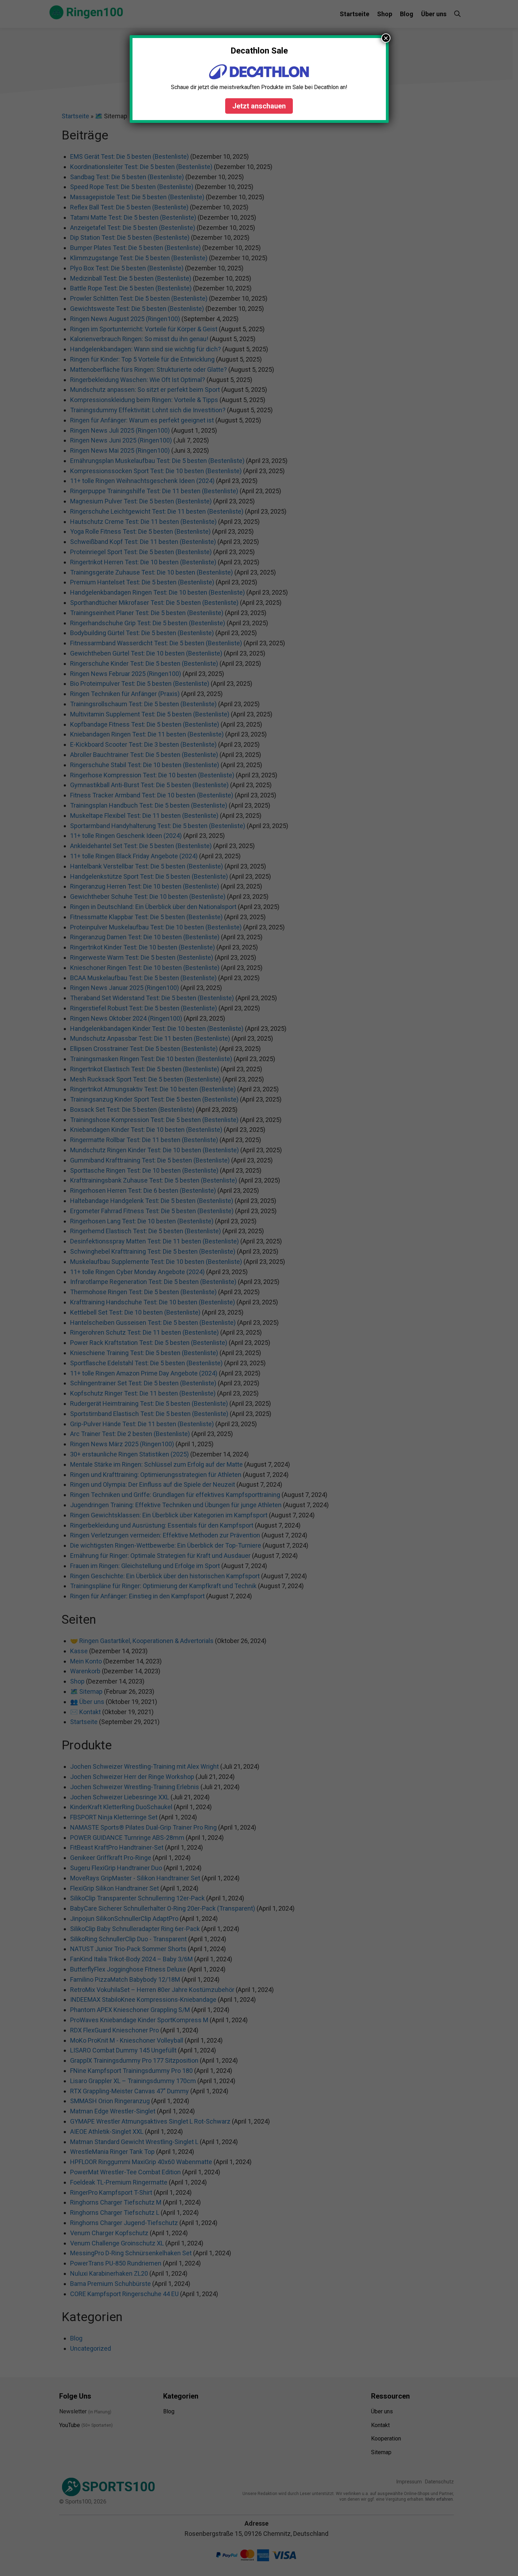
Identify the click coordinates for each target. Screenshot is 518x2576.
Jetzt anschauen (259, 106)
